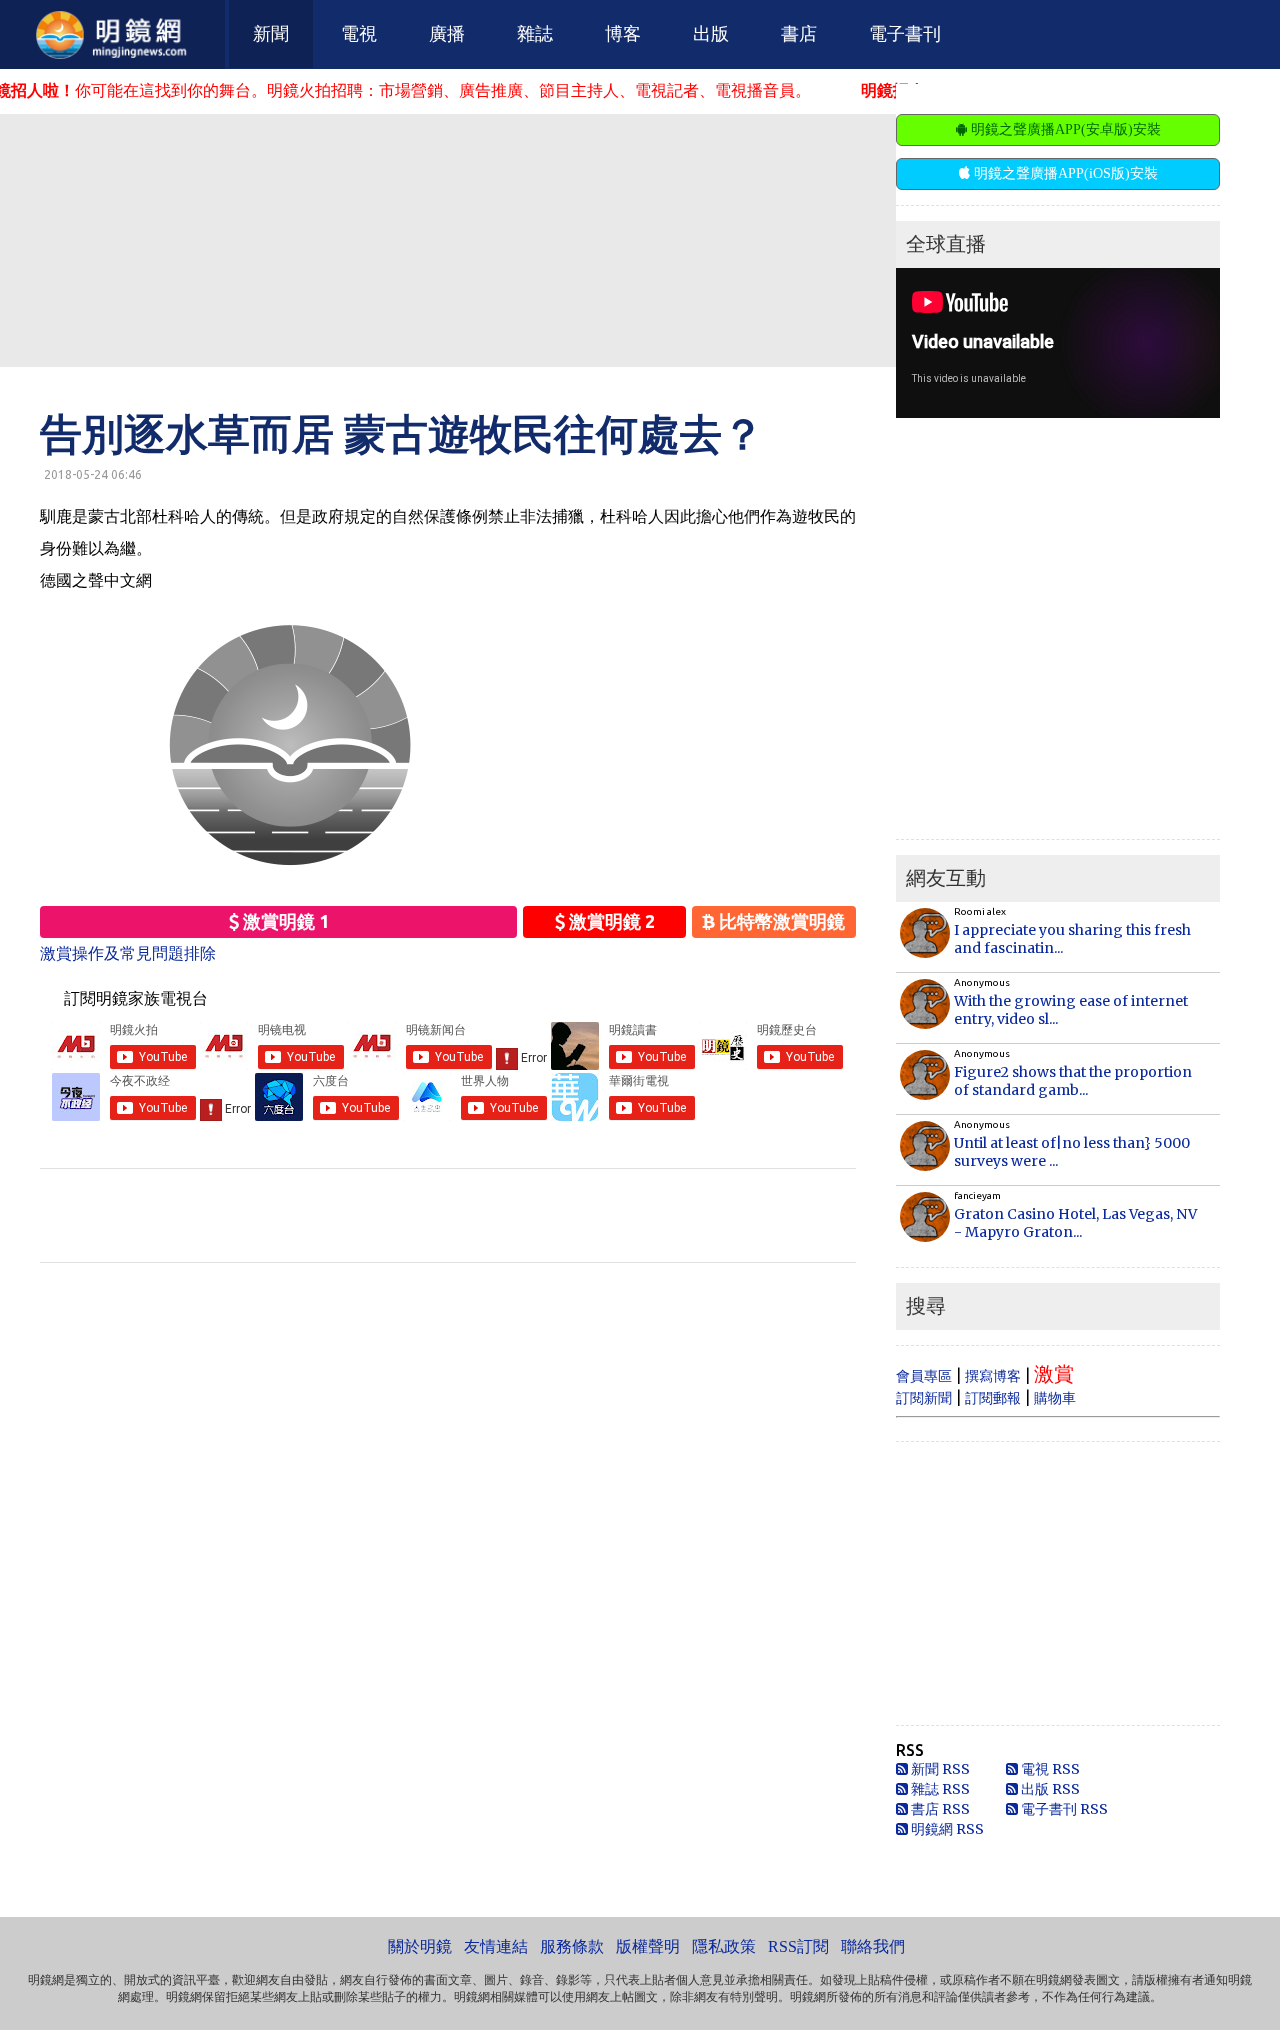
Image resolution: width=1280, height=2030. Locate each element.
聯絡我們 (873, 1946)
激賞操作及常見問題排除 (128, 953)
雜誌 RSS (939, 1789)
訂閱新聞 (924, 1398)
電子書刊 (905, 34)
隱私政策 (724, 1946)
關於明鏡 (420, 1946)
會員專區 (924, 1376)
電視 (359, 34)
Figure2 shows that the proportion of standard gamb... (1073, 1081)
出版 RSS (1049, 1789)
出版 (711, 34)
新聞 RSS (939, 1769)
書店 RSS (939, 1809)
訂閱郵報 (993, 1398)
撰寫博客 (993, 1376)
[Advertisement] (485, 239)
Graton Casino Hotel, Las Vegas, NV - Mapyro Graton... (1075, 1223)
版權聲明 (648, 1946)
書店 (799, 34)
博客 (623, 34)
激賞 (1054, 1373)
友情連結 (496, 1946)
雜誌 (535, 34)
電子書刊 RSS (1063, 1809)
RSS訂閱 (798, 1946)
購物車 (1055, 1398)
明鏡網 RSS (946, 1829)
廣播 (447, 34)
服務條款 (572, 1946)
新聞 (271, 34)
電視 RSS (1049, 1769)
